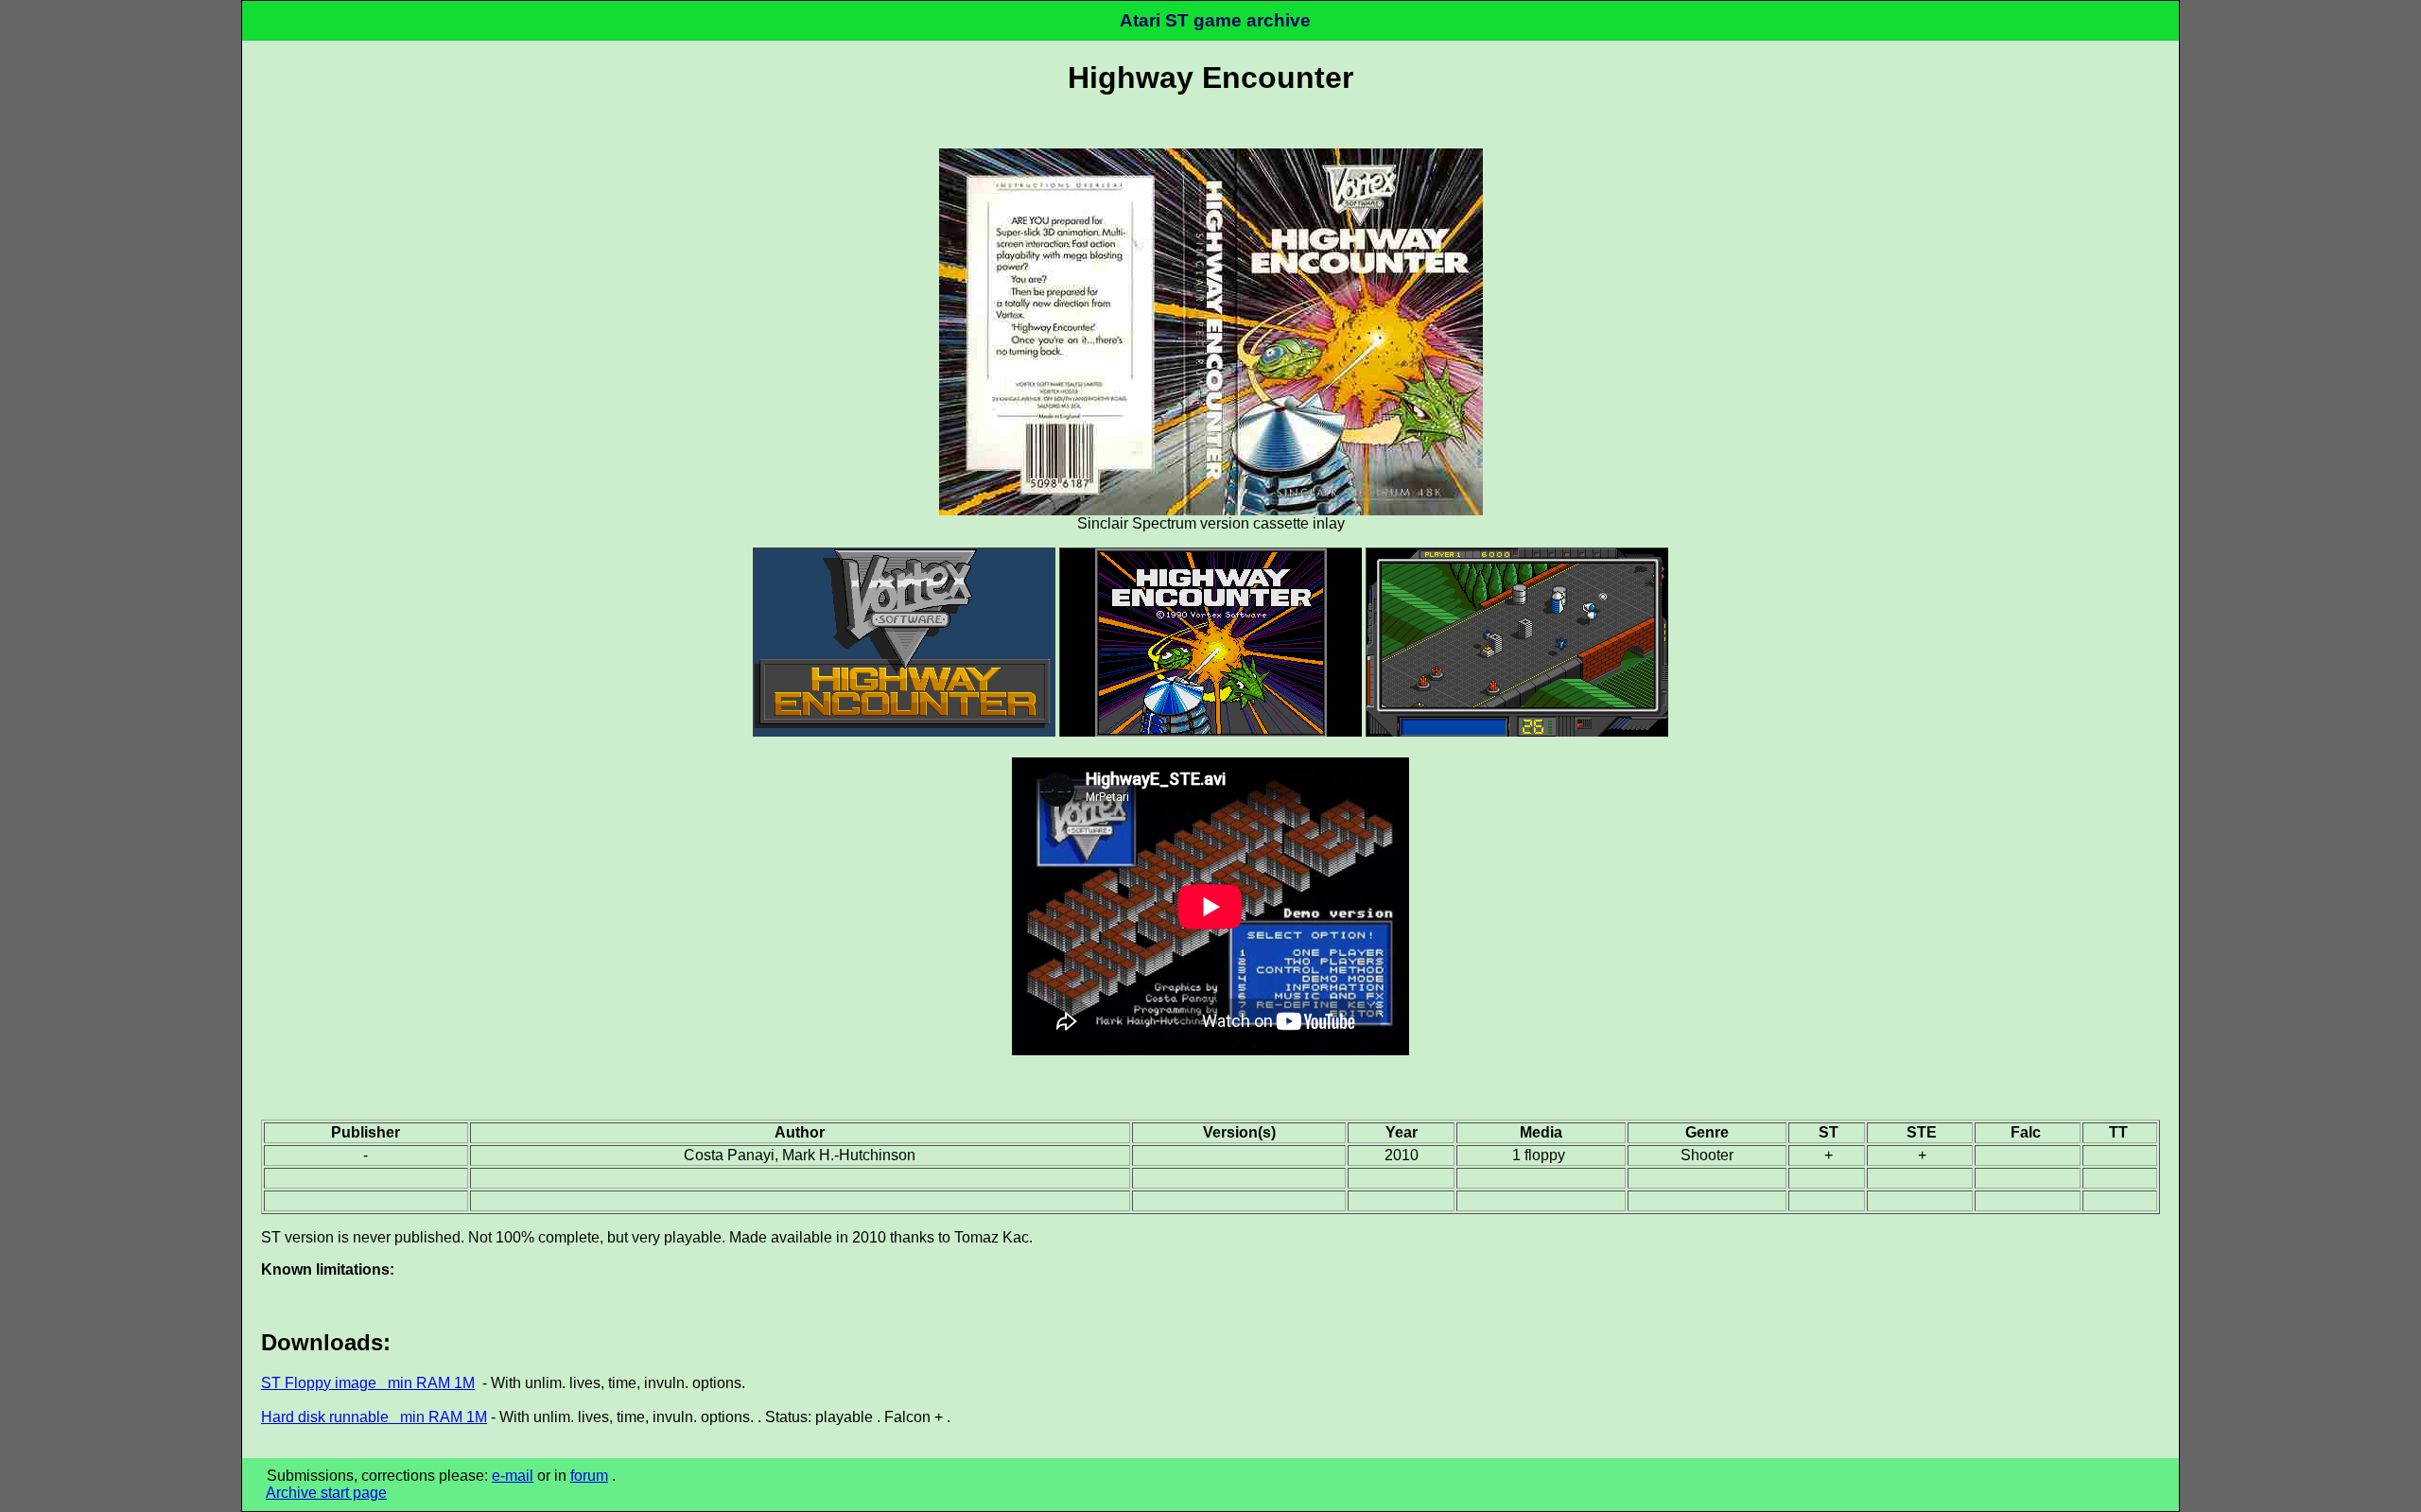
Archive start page (326, 1493)
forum (589, 1476)
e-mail (513, 1476)
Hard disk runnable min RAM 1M (374, 1417)
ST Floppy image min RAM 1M (368, 1383)
